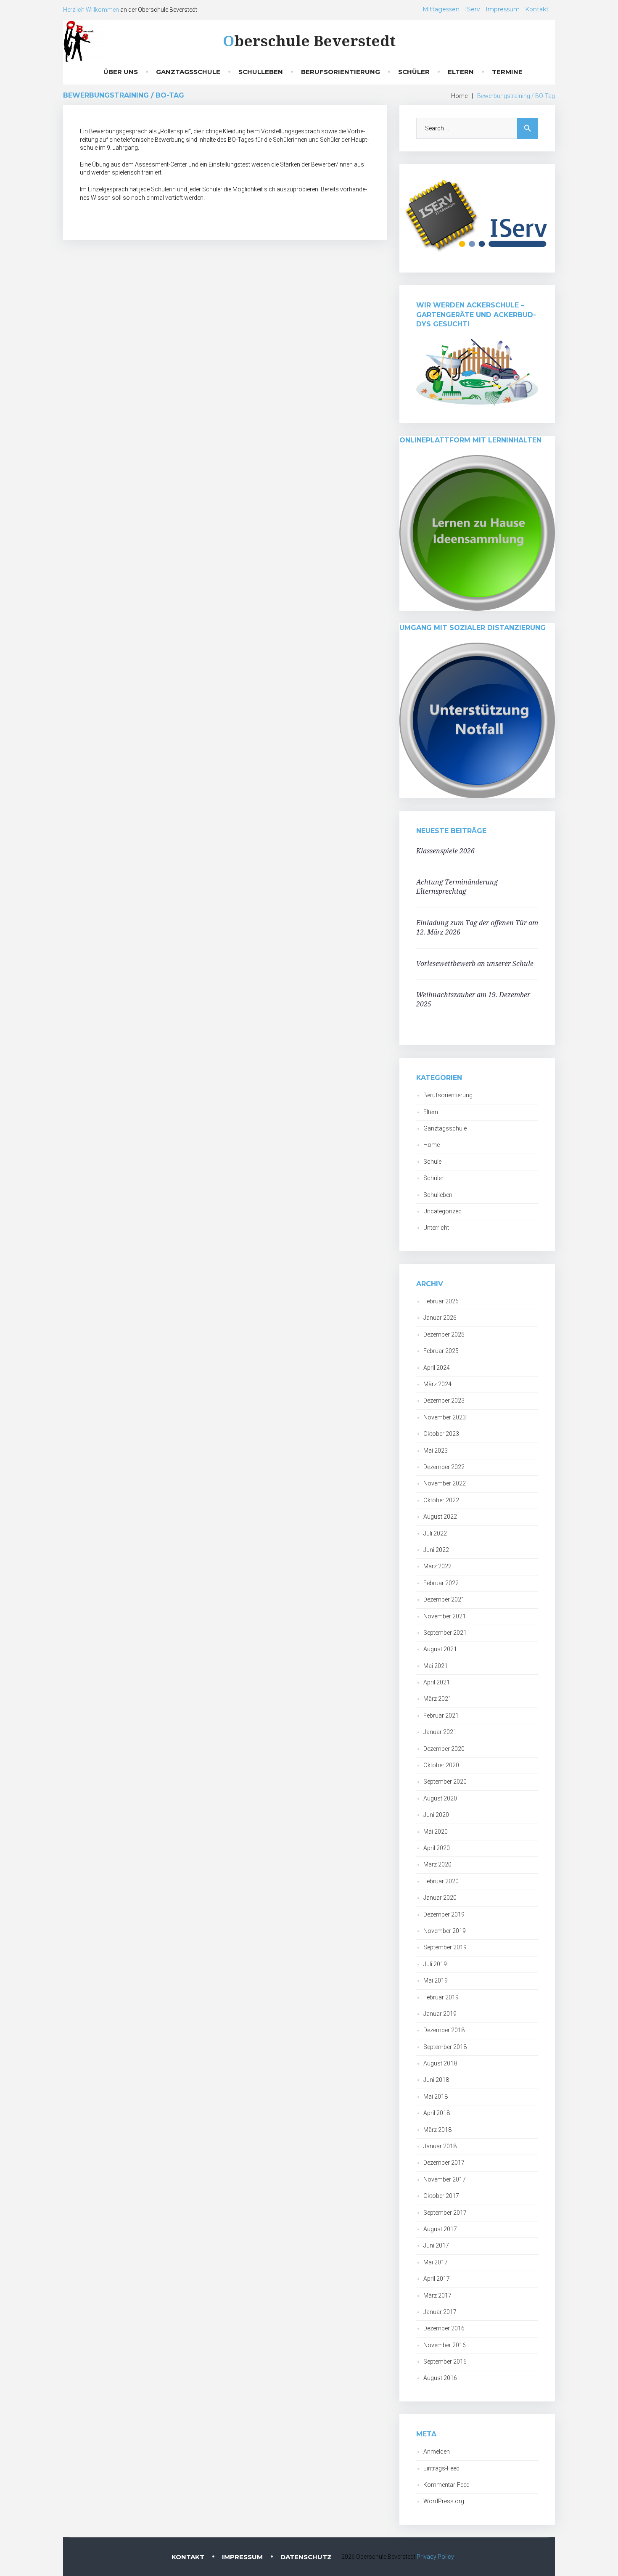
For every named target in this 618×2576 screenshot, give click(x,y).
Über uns (121, 72)
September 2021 (445, 1633)
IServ (473, 9)
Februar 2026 (441, 1301)
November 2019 (445, 1931)
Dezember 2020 (444, 1749)
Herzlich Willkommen (91, 10)
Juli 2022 (435, 1533)
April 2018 (437, 2113)
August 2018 (440, 2063)
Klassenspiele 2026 (445, 851)
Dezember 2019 (444, 1914)
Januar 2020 (440, 1898)
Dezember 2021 (444, 1599)
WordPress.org (444, 2501)
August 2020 (440, 1798)
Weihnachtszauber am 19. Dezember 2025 (473, 999)
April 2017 (437, 2279)
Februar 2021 (441, 1716)
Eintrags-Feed (441, 2468)
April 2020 (437, 1848)
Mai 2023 (436, 1451)
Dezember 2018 (444, 2030)
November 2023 (445, 1417)
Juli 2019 (435, 1964)
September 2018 (445, 2047)
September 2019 (445, 1947)
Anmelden (437, 2452)
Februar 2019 (441, 1997)
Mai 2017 (436, 2262)
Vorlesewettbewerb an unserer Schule (475, 964)
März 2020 (437, 1864)
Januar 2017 (440, 2312)
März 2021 (437, 1699)
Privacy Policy (435, 2557)
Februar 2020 (441, 1881)
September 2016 (445, 2362)
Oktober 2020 (441, 1765)
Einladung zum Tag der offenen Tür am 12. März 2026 (477, 927)
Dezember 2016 (444, 2328)
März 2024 (437, 1384)
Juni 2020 (436, 1815)
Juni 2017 (436, 2245)
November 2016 (445, 2345)
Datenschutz (306, 2557)
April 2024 (437, 1368)
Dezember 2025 (444, 1334)
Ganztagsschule (188, 72)
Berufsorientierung (341, 72)
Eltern (461, 72)
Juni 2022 (436, 1550)
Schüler (414, 72)
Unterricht (436, 1228)
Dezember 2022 (444, 1467)
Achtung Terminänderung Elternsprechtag (457, 887)
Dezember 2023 (444, 1401)
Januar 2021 (440, 1732)
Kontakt (537, 9)
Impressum (503, 9)
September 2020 (445, 1782)
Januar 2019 (440, 2014)
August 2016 (440, 2378)
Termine (507, 72)
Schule (432, 1162)
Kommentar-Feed (446, 2485)
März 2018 (437, 2130)
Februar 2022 (441, 1583)
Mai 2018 (436, 2097)
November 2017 (445, 2179)
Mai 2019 (436, 1980)
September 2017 (445, 2213)
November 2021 (445, 1616)
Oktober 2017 (441, 2196)
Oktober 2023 (441, 1434)
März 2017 (437, 2295)
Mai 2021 (436, 1666)
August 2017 (440, 2229)
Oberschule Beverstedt (309, 41)
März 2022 (437, 1566)
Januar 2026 (440, 1318)
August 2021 (440, 1649)
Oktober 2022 (441, 1500)
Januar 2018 (440, 2146)
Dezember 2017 (444, 2163)
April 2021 (437, 1682)
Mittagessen (441, 9)
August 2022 (440, 1517)
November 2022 (445, 1483)
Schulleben (261, 72)
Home (459, 96)
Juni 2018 (436, 2080)
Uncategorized (442, 1211)
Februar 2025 (441, 1351)
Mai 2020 (436, 1832)
